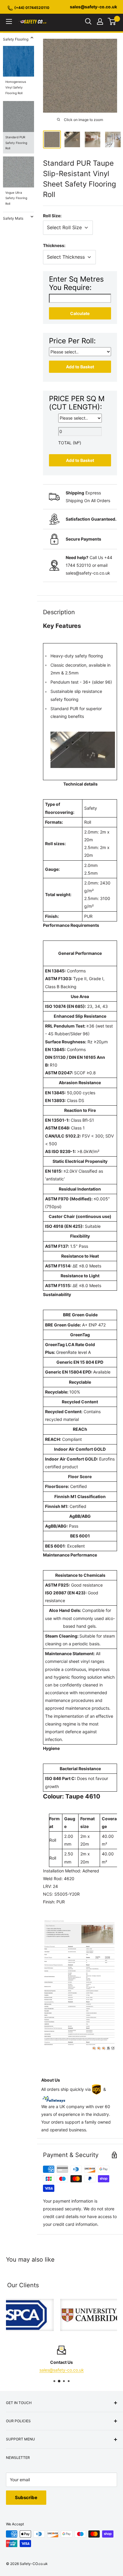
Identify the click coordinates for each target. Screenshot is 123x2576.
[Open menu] (9, 21)
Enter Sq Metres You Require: (76, 283)
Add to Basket (80, 367)
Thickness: (54, 245)
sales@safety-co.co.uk (93, 7)
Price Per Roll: (72, 341)
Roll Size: (52, 216)
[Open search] (88, 21)
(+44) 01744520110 (32, 8)
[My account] (100, 21)
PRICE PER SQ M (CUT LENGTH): (77, 403)
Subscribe (26, 2497)
